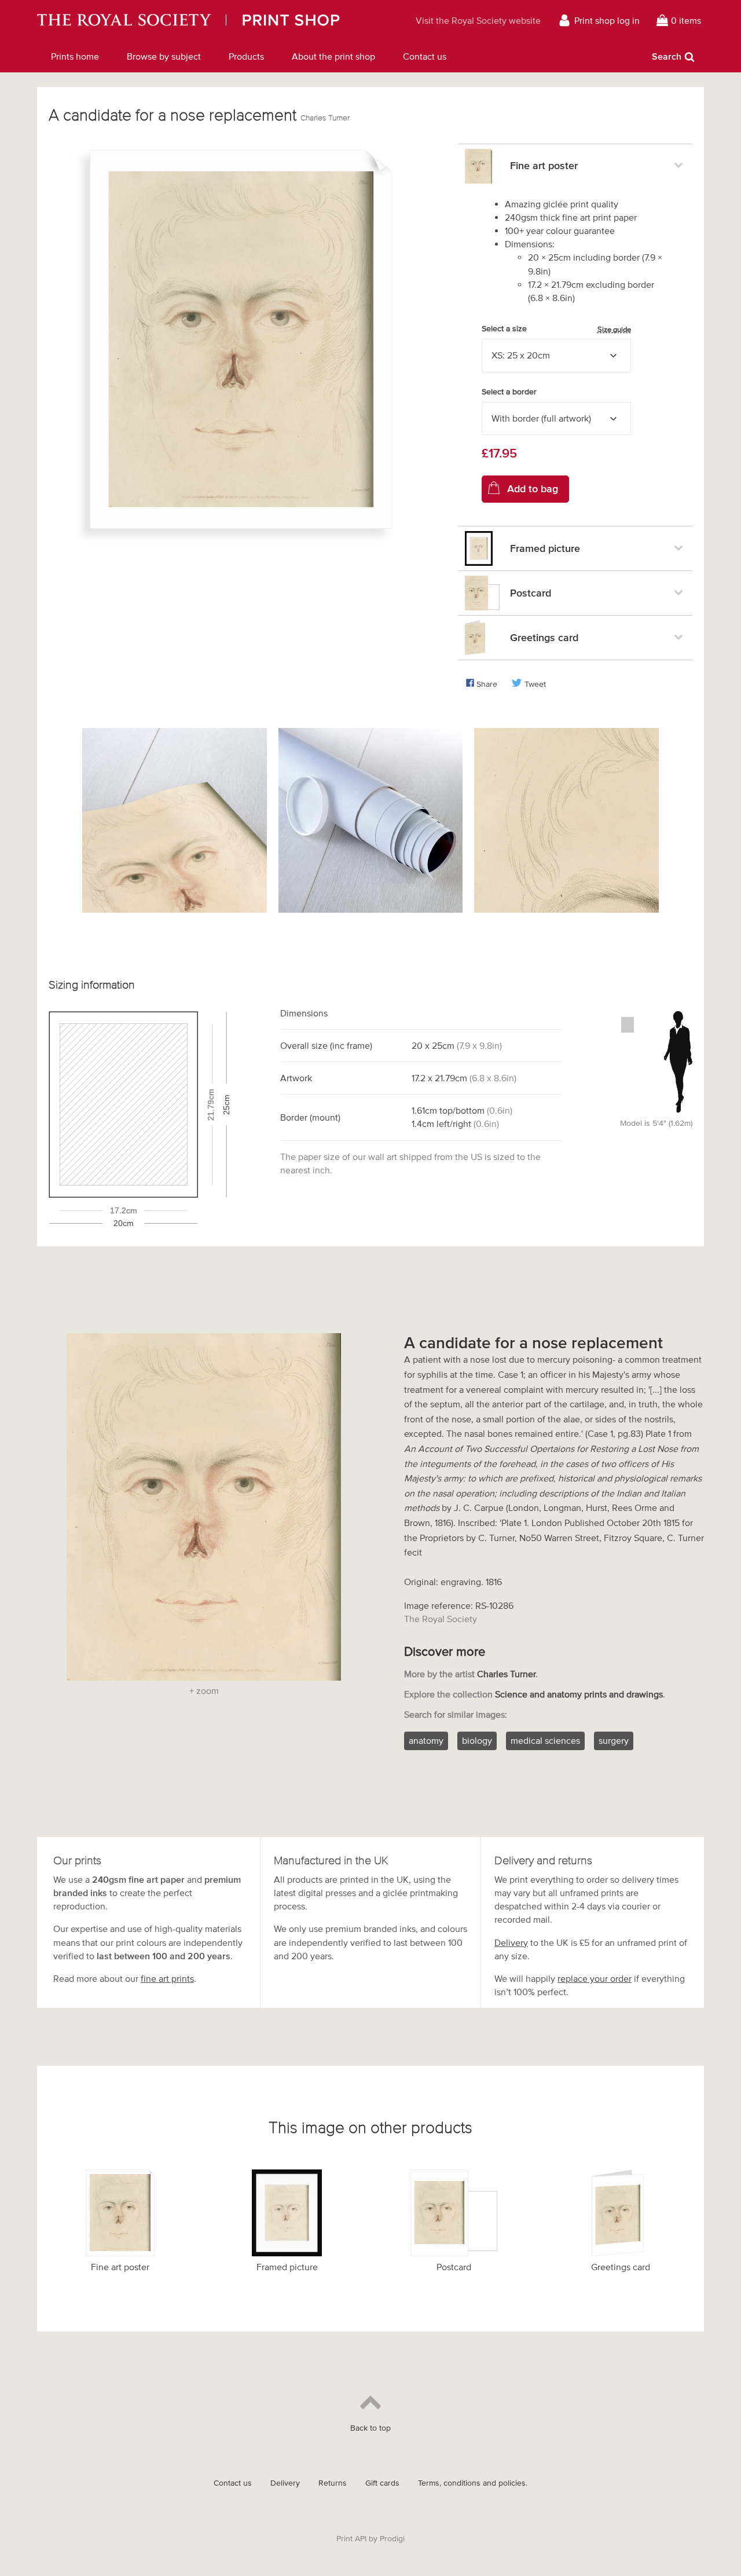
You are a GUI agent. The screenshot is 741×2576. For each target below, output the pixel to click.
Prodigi (392, 2539)
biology (477, 1740)
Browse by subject (164, 56)
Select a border (509, 392)
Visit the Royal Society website (478, 20)
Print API (351, 2539)
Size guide (614, 329)
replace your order (595, 1978)
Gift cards (382, 2483)
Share (487, 684)
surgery (614, 1740)
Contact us (425, 56)
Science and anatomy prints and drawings (579, 1694)
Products (246, 56)
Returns (333, 2483)
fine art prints (167, 1978)
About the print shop (333, 56)
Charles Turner (325, 118)
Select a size (556, 329)
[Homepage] (212, 20)
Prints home (75, 56)
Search (667, 56)
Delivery (511, 1942)
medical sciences (545, 1740)
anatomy (426, 1740)
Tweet (535, 684)
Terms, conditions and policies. (473, 2483)
